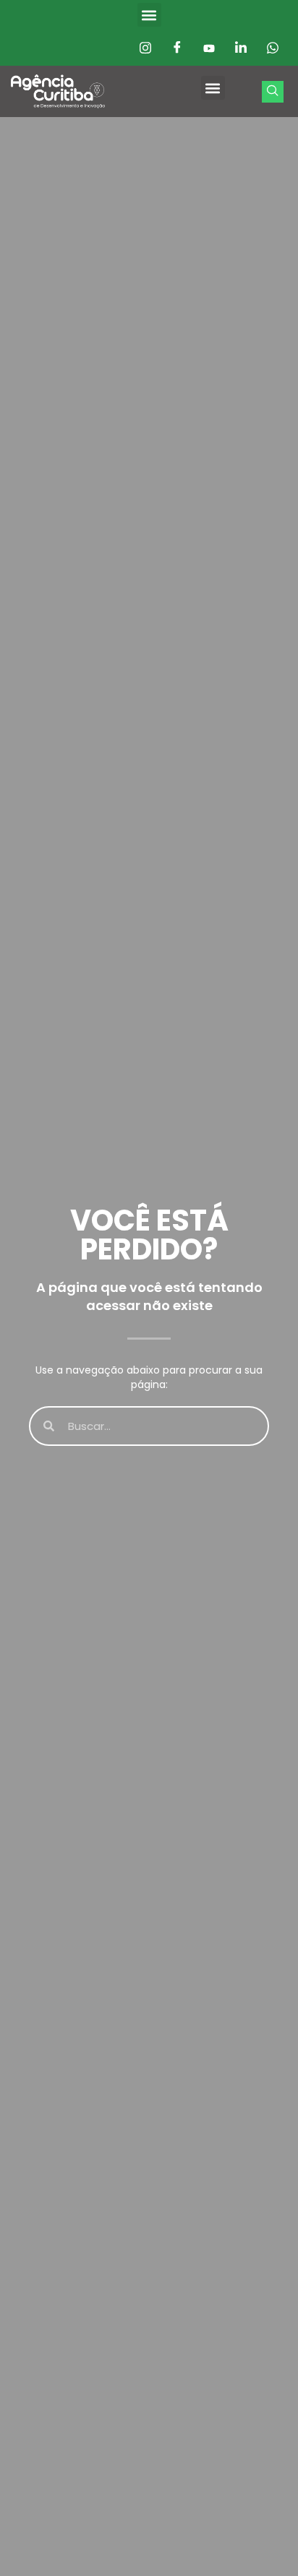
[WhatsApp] (273, 48)
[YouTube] (209, 48)
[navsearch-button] (273, 92)
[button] (149, 15)
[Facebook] (177, 48)
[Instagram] (145, 48)
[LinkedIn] (241, 48)
